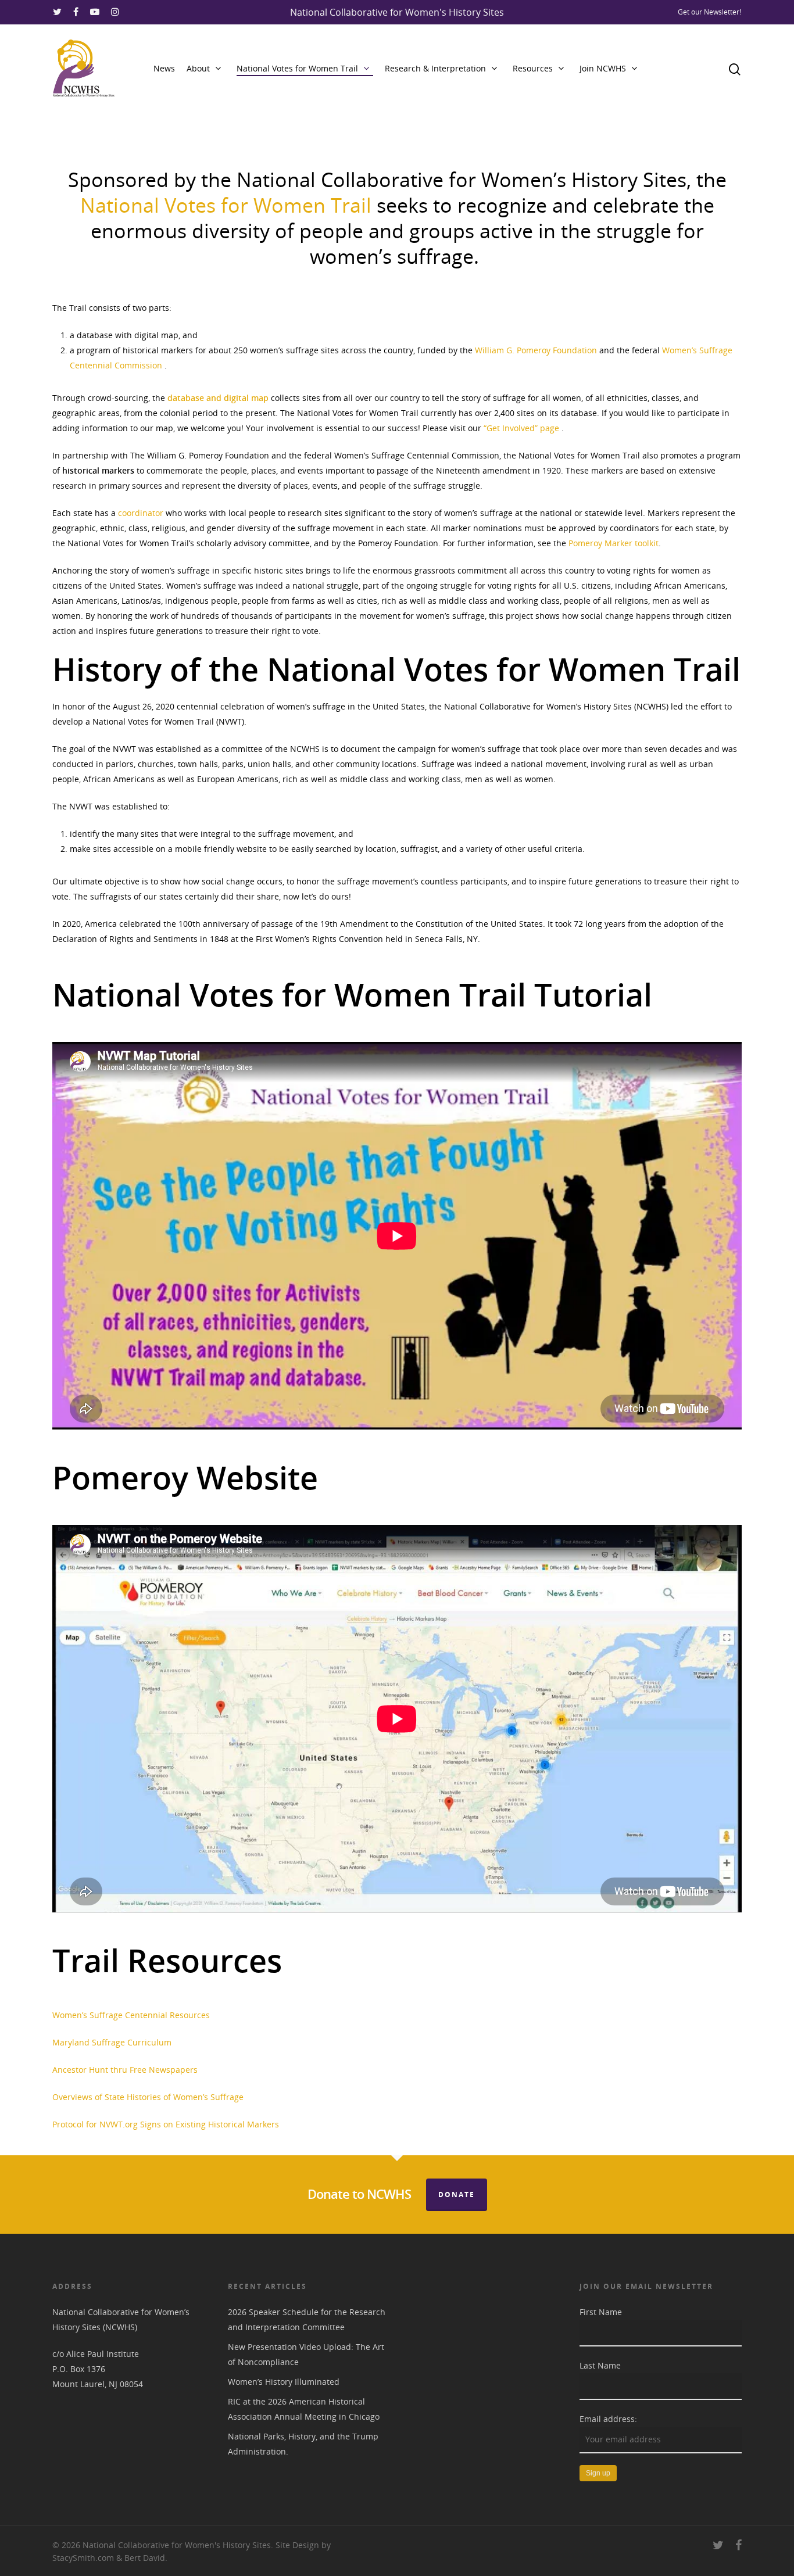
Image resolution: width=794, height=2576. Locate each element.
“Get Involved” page (521, 428)
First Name (601, 2312)
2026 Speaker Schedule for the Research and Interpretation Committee (307, 2319)
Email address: (608, 2419)
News (164, 68)
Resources (533, 68)
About (198, 68)
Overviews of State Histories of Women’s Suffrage (148, 2097)
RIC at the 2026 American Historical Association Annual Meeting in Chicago (304, 2409)
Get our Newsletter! (709, 12)
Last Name (600, 2365)
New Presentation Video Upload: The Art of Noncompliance (306, 2354)
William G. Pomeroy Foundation (536, 350)
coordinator (141, 513)
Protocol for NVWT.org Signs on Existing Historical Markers (166, 2124)
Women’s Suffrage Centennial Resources (131, 2015)
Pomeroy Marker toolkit (614, 543)
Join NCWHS (603, 68)
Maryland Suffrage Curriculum (112, 2042)
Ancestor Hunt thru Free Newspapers (125, 2070)
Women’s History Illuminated (284, 2382)
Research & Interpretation (435, 68)
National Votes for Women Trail (297, 68)
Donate (457, 2195)
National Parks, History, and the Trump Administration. (303, 2444)
